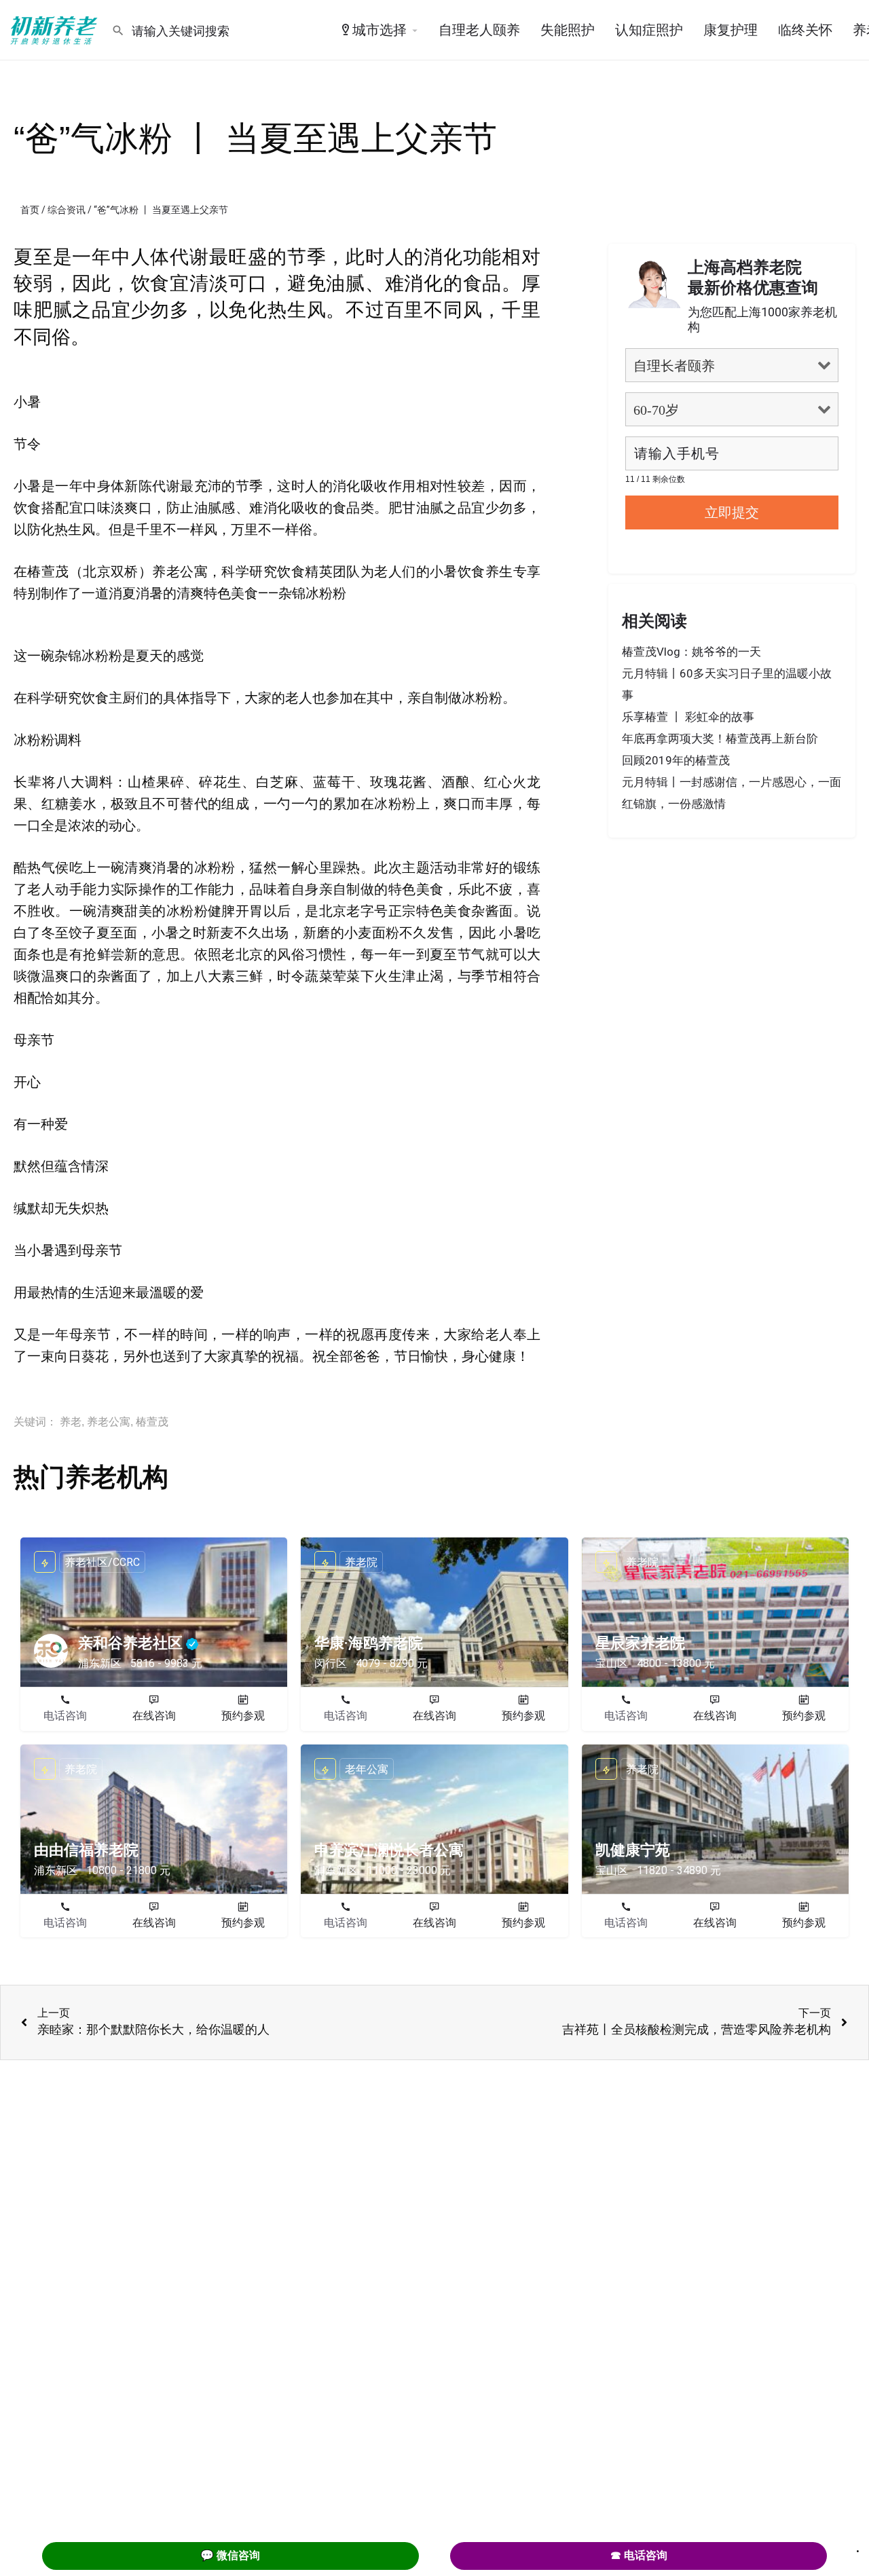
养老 (71, 1422)
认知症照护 (649, 30)
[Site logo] (56, 29)
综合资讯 (67, 210)
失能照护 (568, 30)
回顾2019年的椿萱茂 (676, 760)
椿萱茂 (152, 1422)
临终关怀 (805, 30)
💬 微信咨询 (230, 2555)
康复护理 (731, 30)
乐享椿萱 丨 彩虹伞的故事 (688, 717)
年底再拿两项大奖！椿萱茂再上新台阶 (720, 739)
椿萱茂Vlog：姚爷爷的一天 (691, 652)
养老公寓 (109, 1422)
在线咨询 (154, 1716)
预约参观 (243, 1716)
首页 (30, 210)
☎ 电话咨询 (639, 2555)
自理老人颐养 (479, 30)
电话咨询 (65, 1716)
